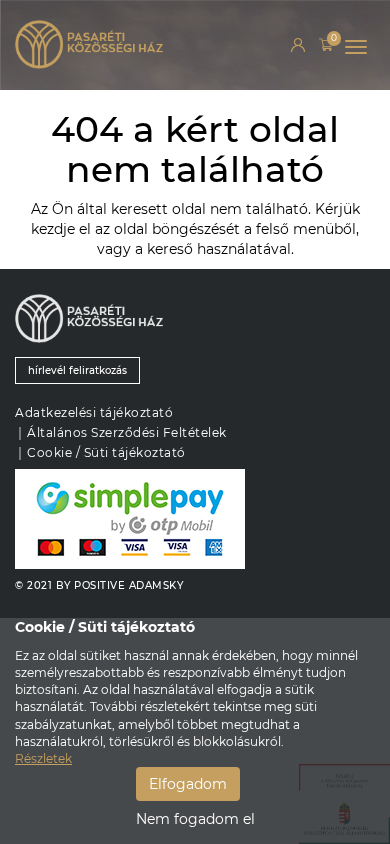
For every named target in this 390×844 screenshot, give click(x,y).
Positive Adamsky (128, 585)
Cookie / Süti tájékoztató (106, 452)
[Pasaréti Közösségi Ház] (121, 53)
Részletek (43, 758)
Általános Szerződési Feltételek (127, 432)
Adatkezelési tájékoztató (94, 412)
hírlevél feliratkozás (77, 370)
